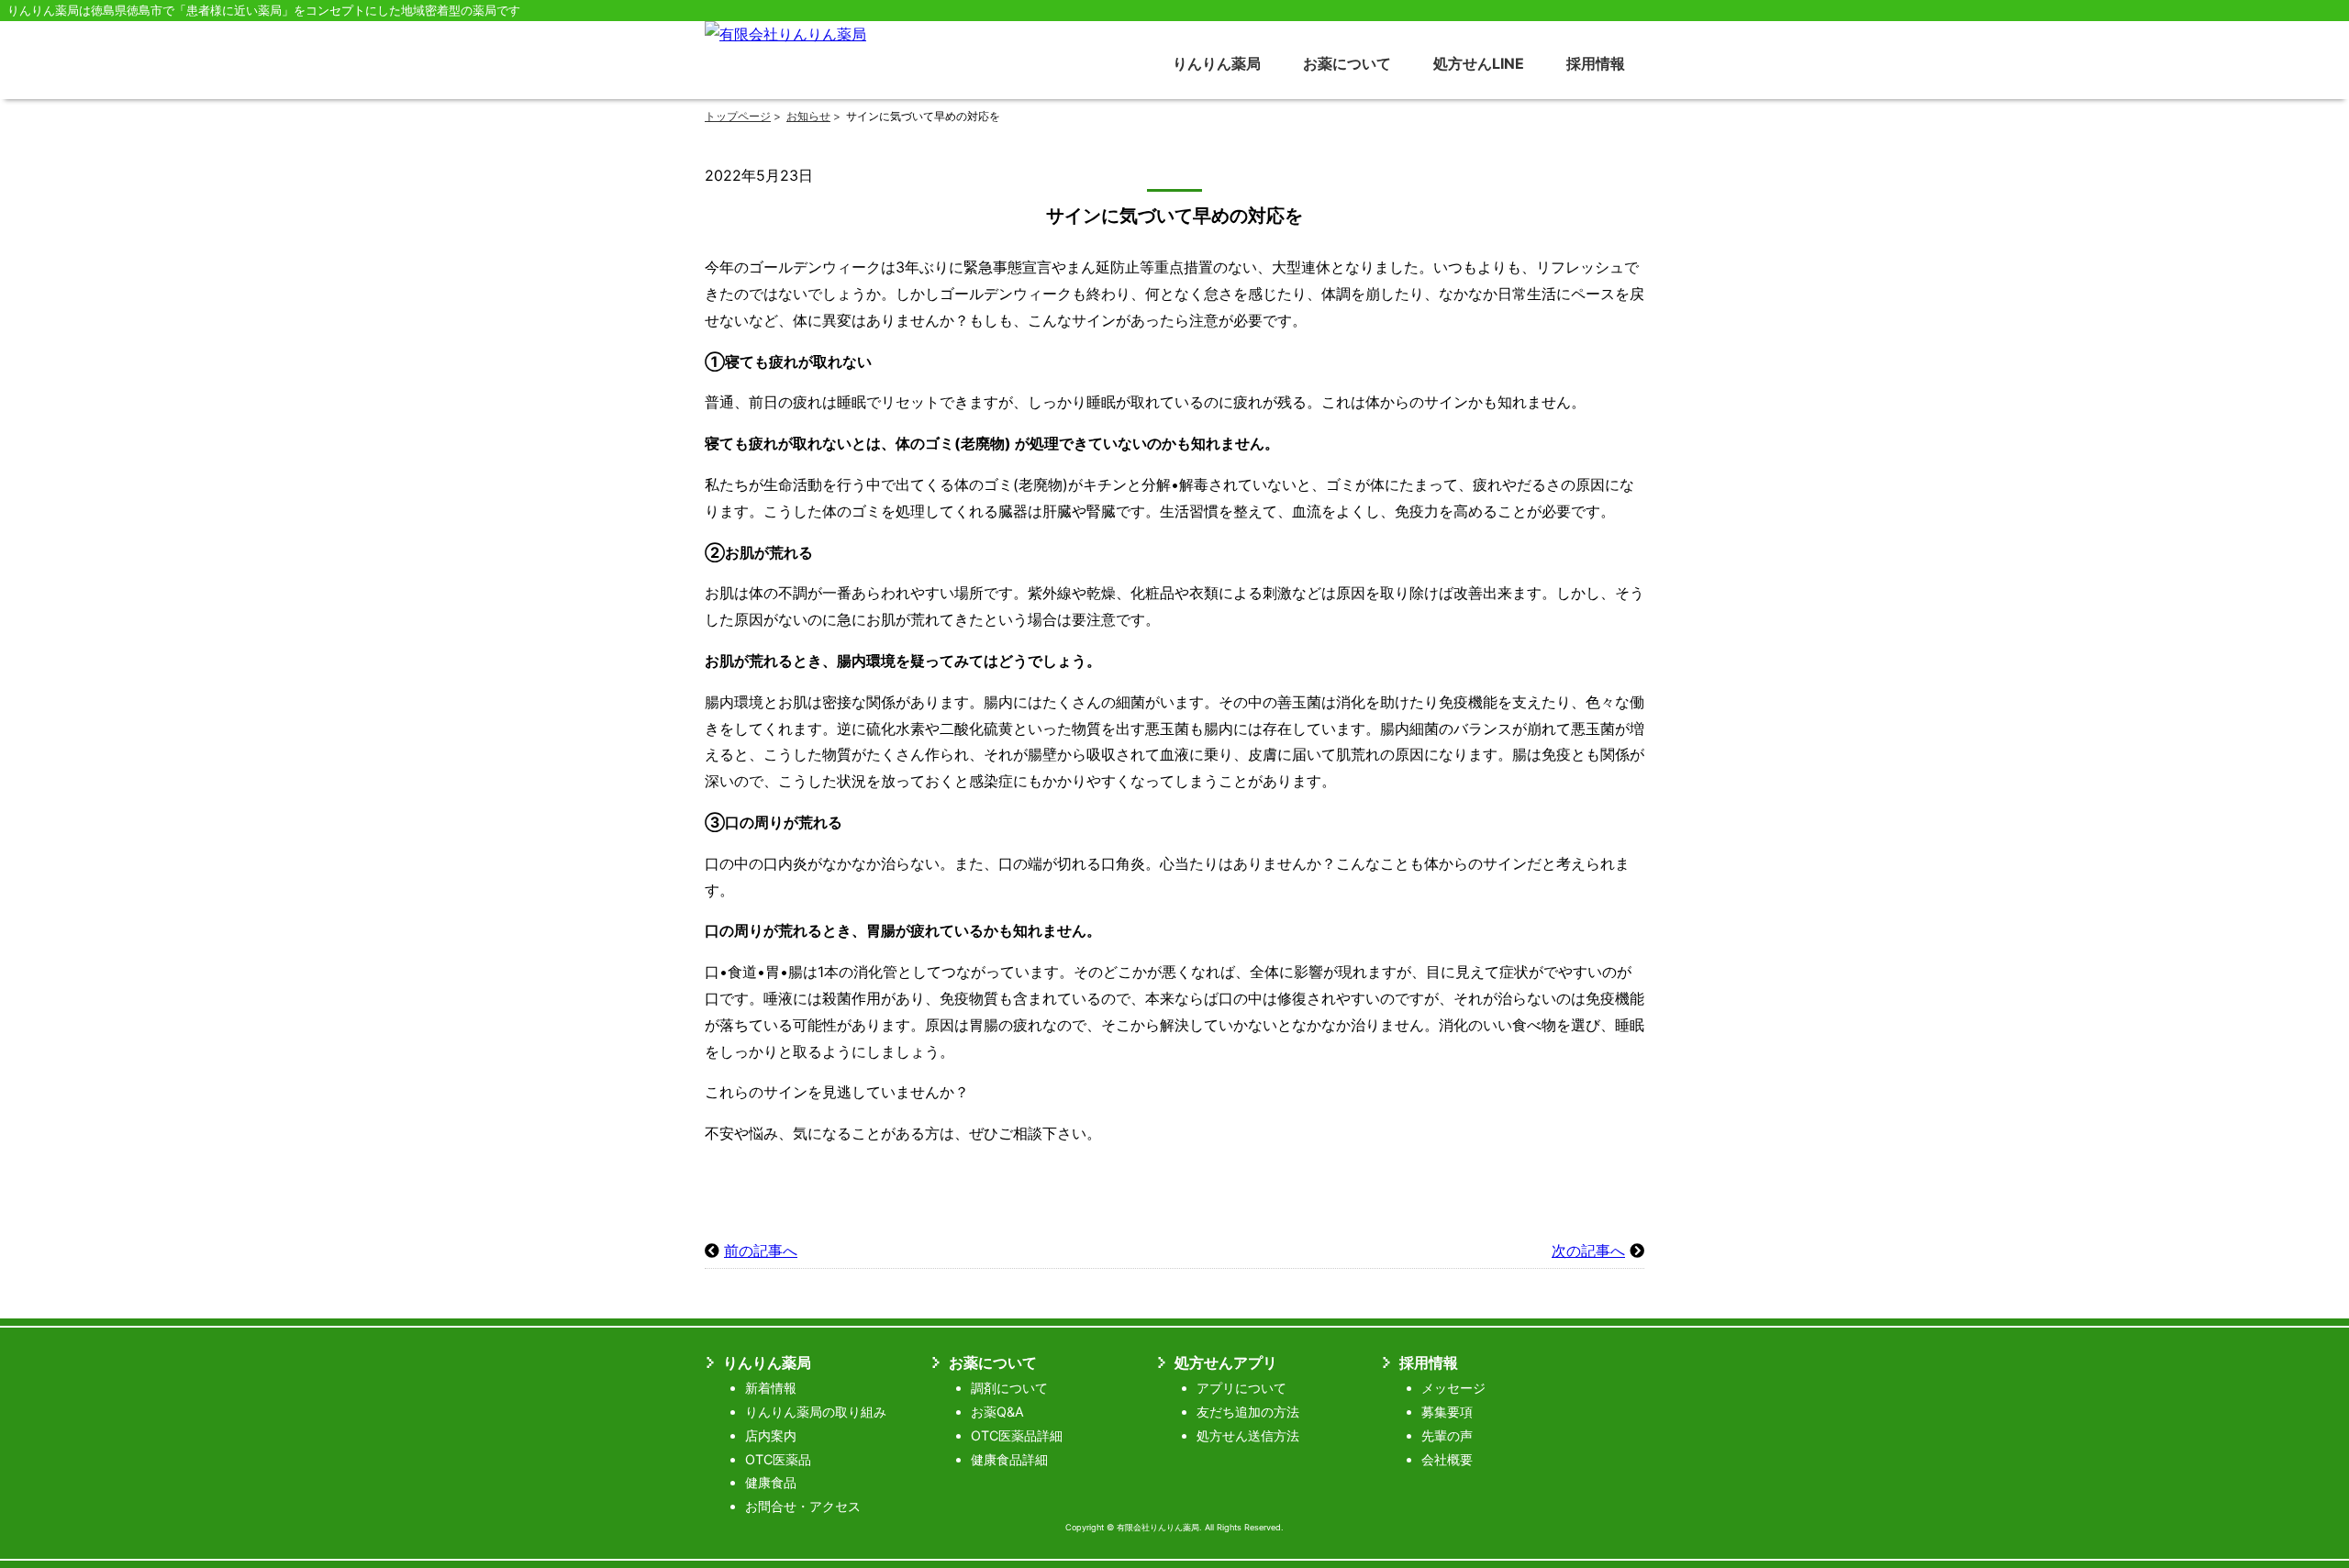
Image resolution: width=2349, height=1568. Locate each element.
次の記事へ (1588, 1251)
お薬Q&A (997, 1412)
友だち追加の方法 (1248, 1412)
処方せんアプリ (1226, 1362)
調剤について (1009, 1388)
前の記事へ (761, 1251)
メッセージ (1453, 1388)
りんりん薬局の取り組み (816, 1412)
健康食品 (771, 1482)
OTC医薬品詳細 (1017, 1435)
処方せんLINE (1479, 63)
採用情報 (1596, 63)
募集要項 (1447, 1412)
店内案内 (771, 1435)
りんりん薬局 (1217, 63)
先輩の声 (1447, 1435)
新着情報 (771, 1388)
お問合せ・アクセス (803, 1506)
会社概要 (1447, 1459)
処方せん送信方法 (1248, 1435)
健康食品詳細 (1009, 1459)
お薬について (1347, 63)
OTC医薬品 (778, 1459)
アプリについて (1241, 1388)
